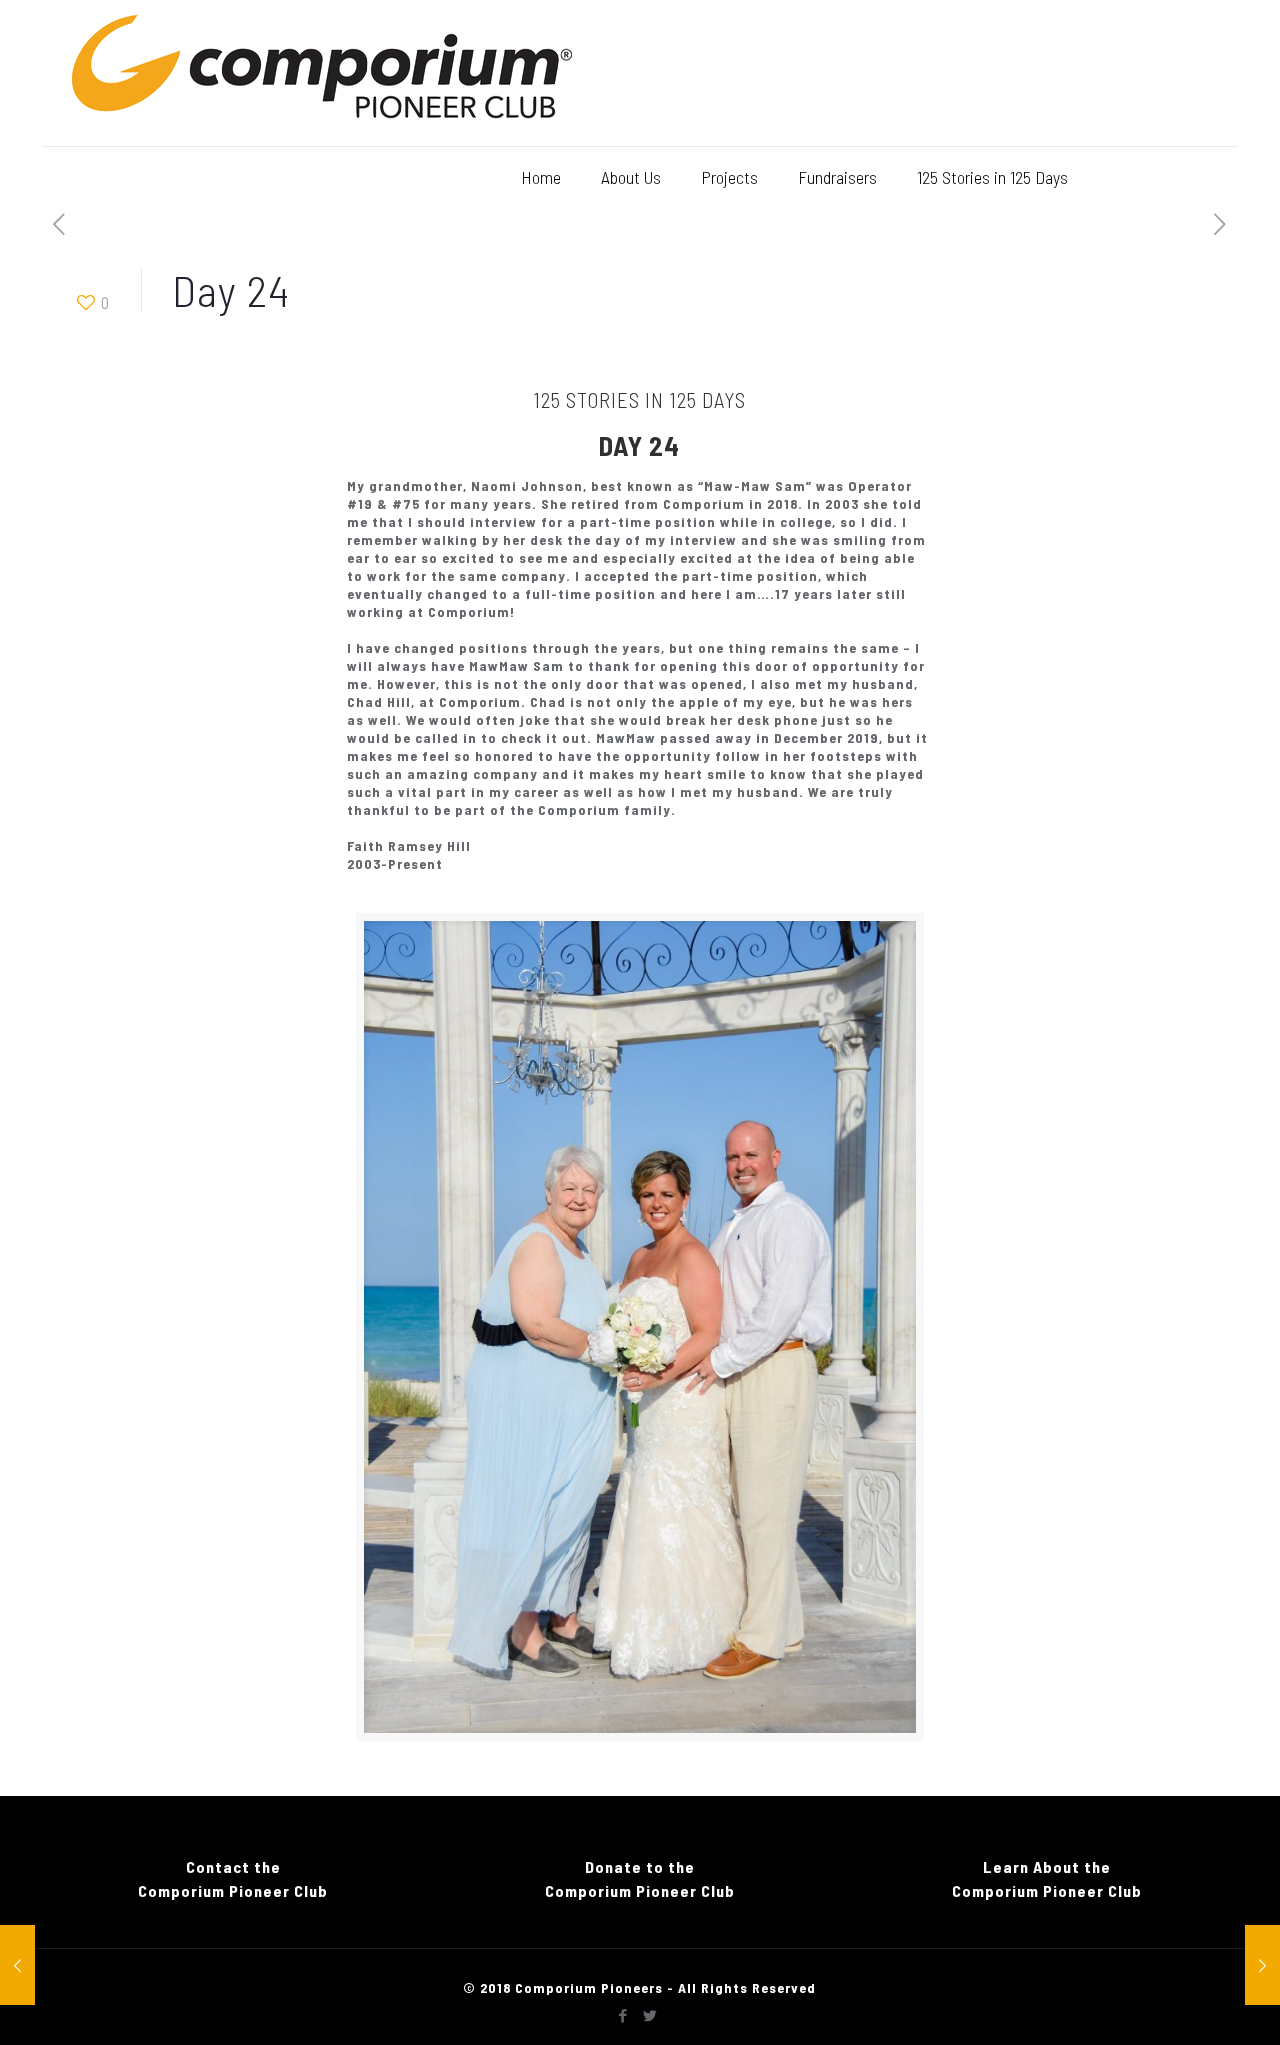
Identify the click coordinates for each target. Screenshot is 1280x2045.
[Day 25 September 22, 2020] (1262, 1965)
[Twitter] (650, 2015)
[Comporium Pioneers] (322, 73)
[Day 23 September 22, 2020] (17, 1965)
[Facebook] (623, 2015)
